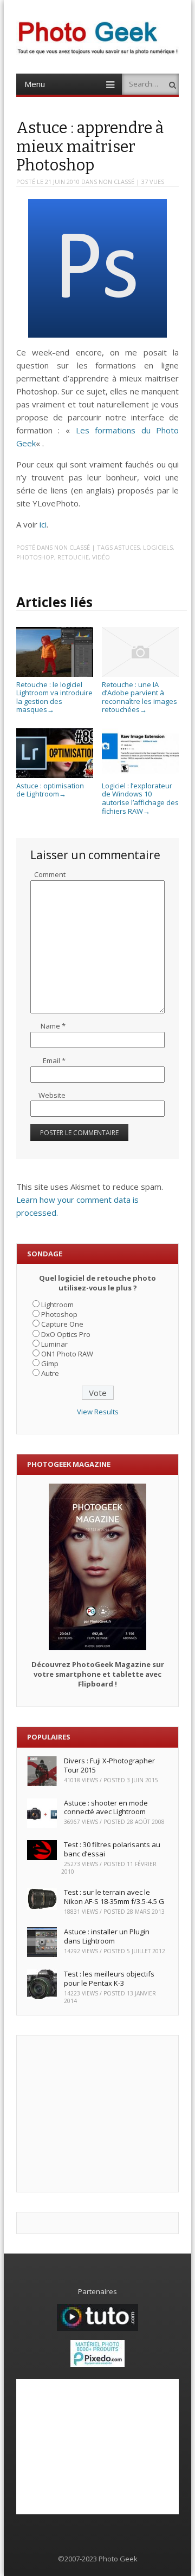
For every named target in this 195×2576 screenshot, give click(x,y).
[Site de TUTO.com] (97, 2328)
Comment (50, 874)
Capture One (62, 1324)
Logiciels (158, 547)
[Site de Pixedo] (97, 2364)
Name (53, 1026)
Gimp (50, 1363)
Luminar (54, 1344)
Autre (50, 1373)
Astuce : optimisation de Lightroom (50, 790)
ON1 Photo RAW (67, 1354)
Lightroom (57, 1305)
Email (54, 1060)
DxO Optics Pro (66, 1334)
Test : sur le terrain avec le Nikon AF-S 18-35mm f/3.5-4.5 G (114, 1897)
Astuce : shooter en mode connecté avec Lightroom (106, 1807)
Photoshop (35, 557)
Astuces (127, 547)
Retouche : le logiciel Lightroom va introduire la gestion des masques (54, 697)
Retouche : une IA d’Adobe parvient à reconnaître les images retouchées (139, 697)
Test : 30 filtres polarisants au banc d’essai (112, 1849)
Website (52, 1095)
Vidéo (101, 557)
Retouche (73, 557)
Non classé (116, 182)
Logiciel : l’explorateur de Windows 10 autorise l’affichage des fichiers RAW (140, 798)
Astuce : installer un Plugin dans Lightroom (107, 1936)
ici (43, 524)
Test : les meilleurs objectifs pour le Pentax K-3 (109, 1978)
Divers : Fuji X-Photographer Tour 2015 (109, 1765)
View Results (98, 1412)
